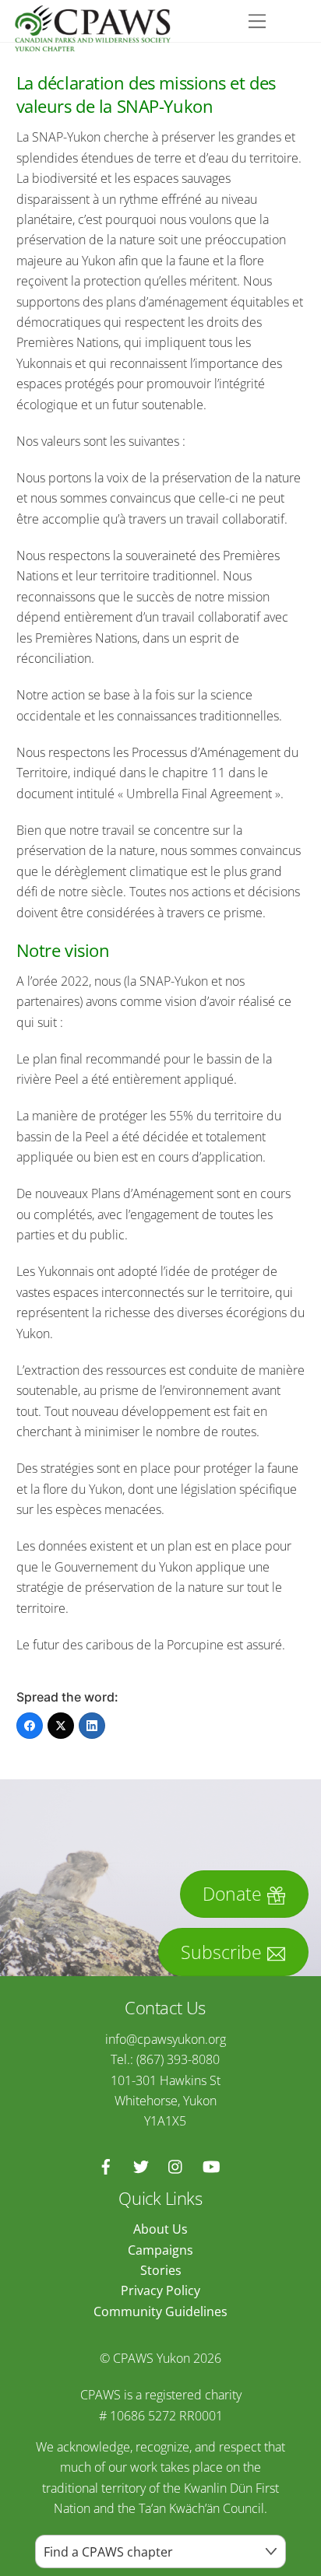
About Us (160, 2229)
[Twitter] (61, 1726)
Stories (161, 2270)
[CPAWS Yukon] (93, 44)
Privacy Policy (160, 2290)
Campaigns (160, 2250)
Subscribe (221, 1952)
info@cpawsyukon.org (166, 2039)
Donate (232, 1894)
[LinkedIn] (92, 1726)
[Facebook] (30, 1726)
